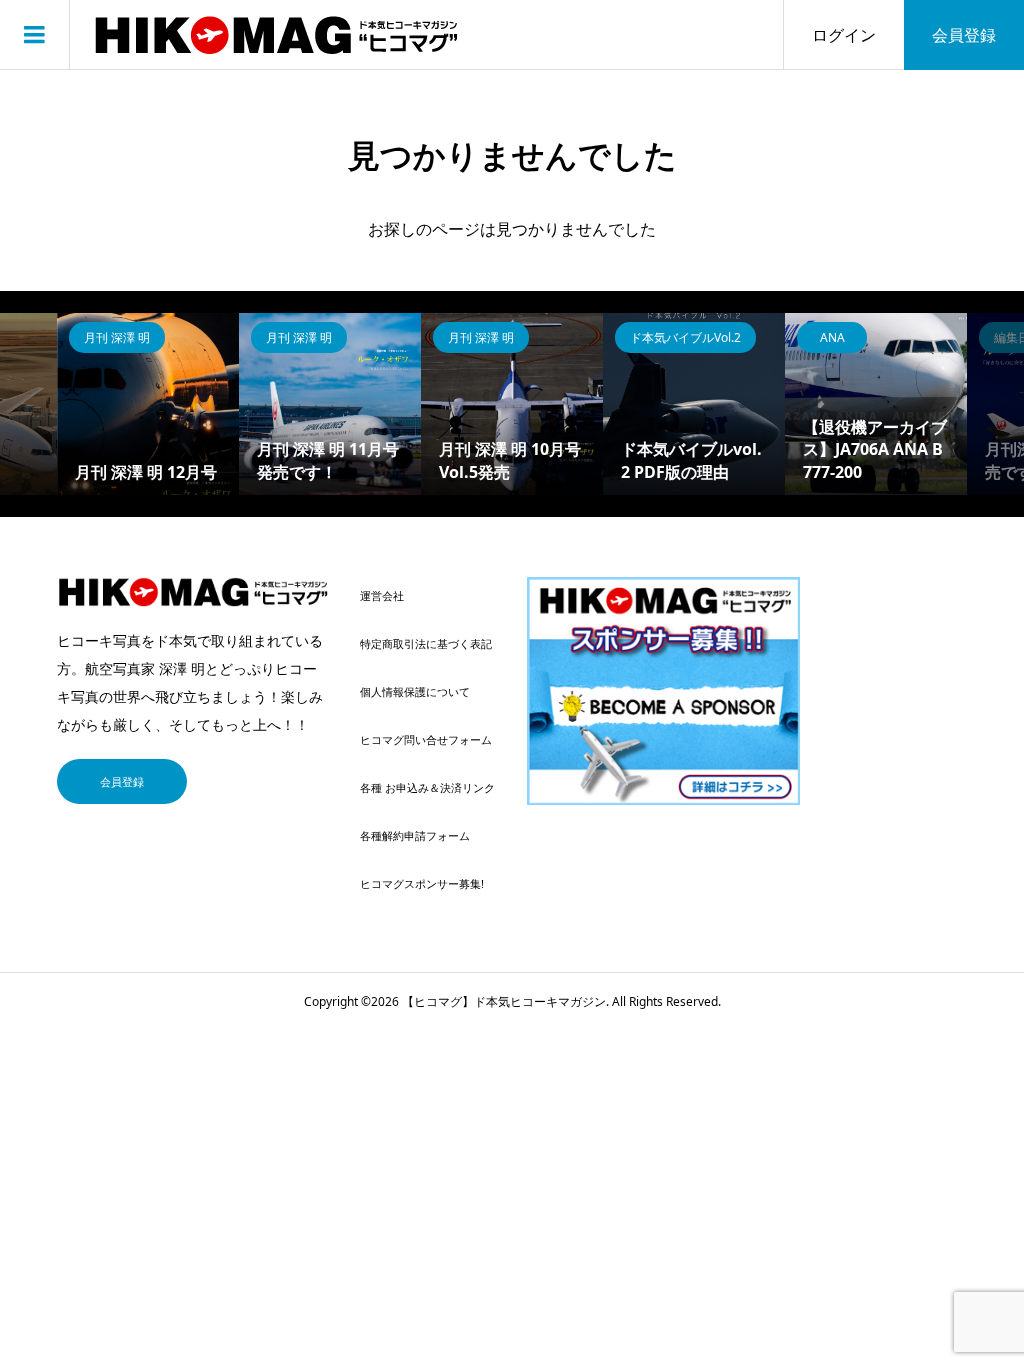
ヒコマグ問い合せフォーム (426, 739)
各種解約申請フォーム (415, 835)
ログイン (844, 35)
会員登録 (964, 35)
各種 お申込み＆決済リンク (427, 787)
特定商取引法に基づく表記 (426, 643)
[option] (148, 404)
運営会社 (382, 595)
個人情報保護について (415, 691)
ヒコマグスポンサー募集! (422, 883)
